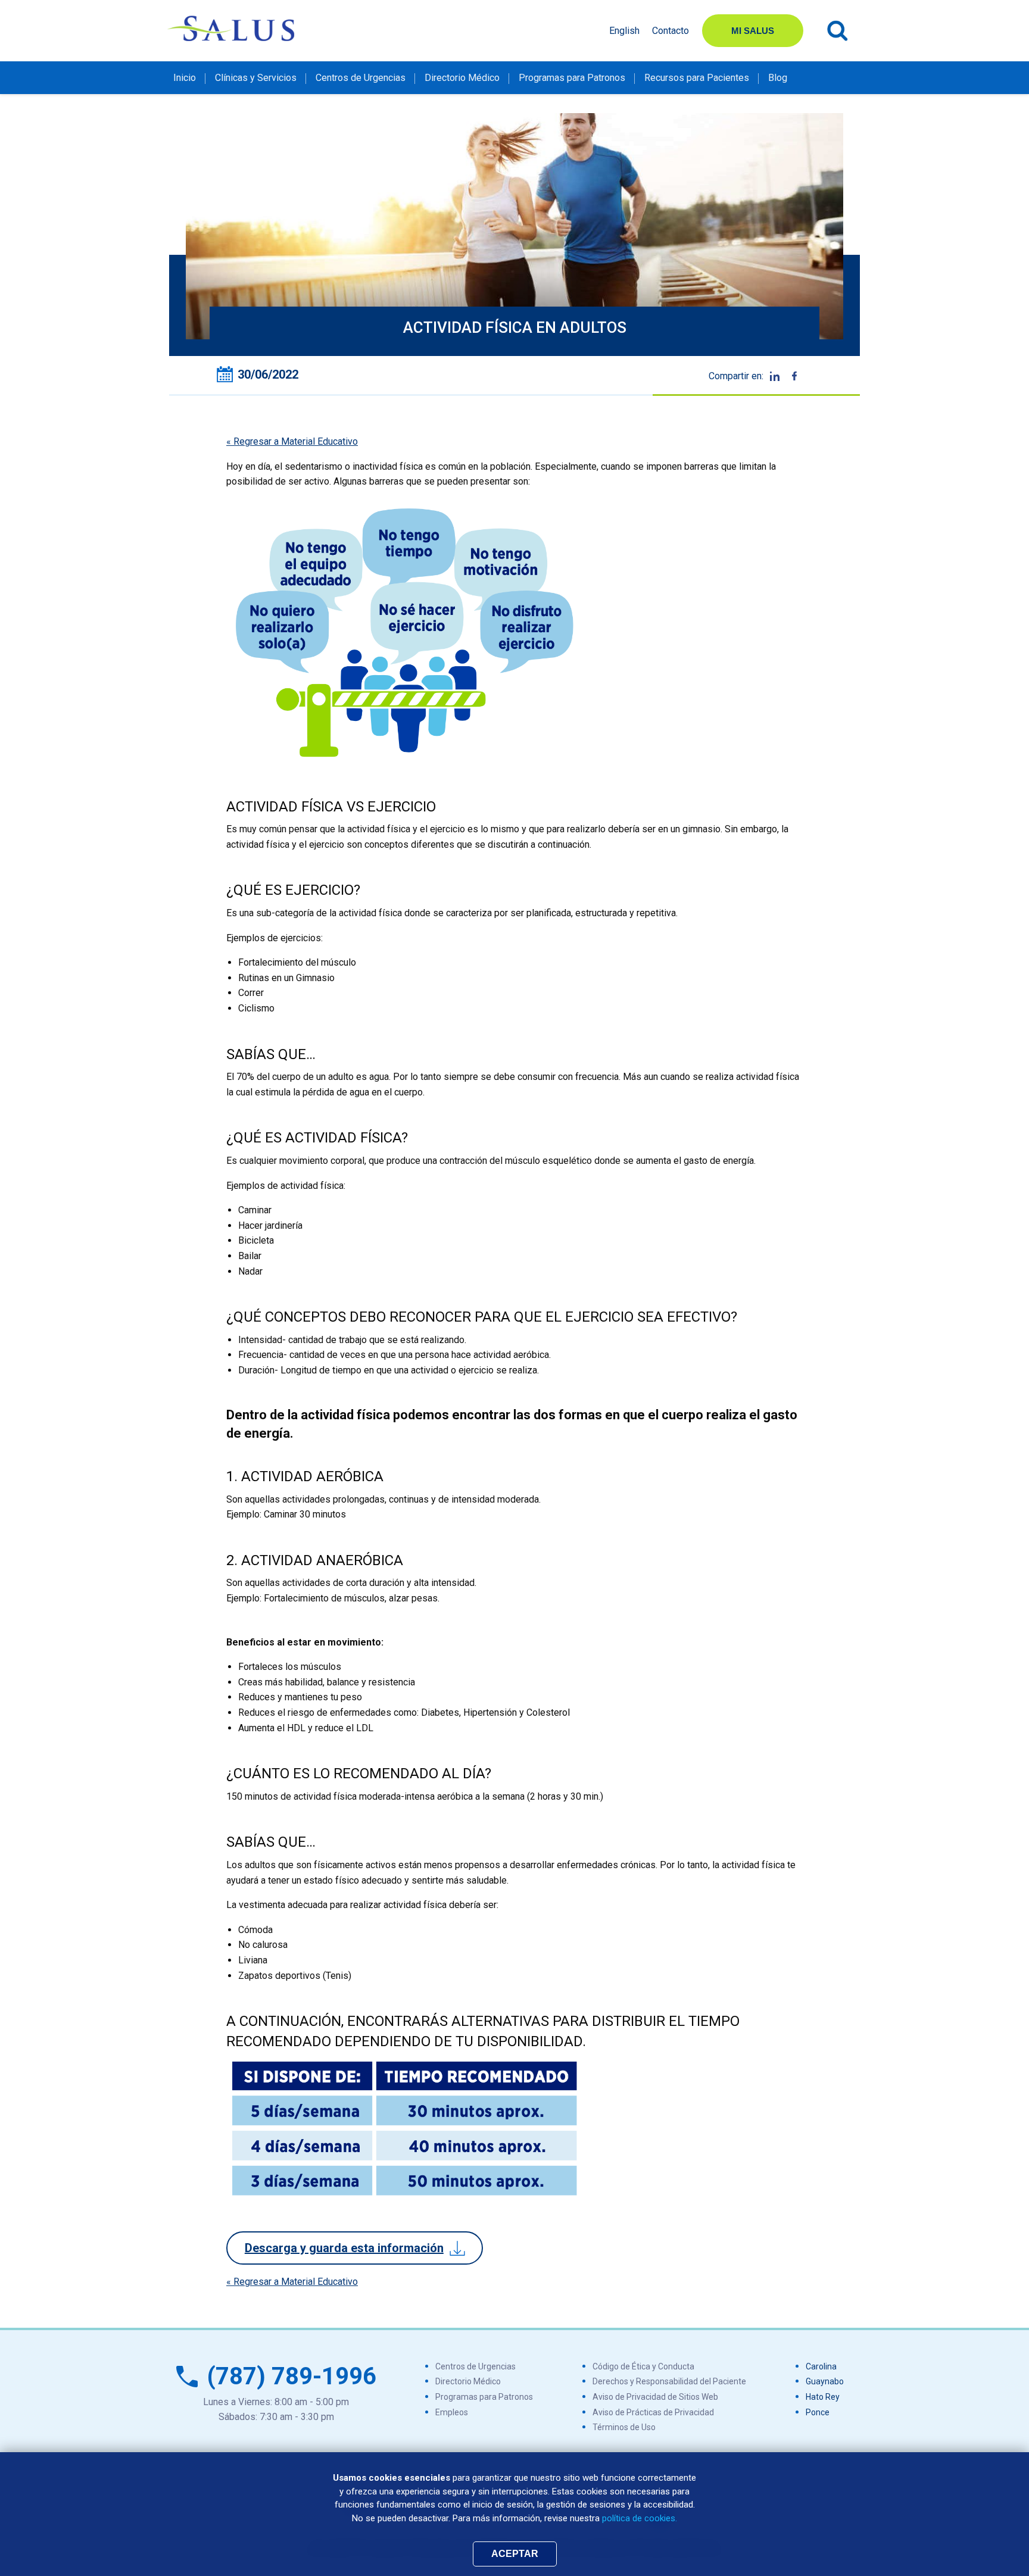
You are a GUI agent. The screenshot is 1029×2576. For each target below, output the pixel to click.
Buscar (838, 31)
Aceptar (515, 2554)
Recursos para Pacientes (697, 78)
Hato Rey (823, 2397)
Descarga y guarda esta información (344, 2248)
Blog (778, 78)
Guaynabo (825, 2381)
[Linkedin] (775, 376)
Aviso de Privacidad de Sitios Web (655, 2397)
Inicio (185, 78)
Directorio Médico (462, 78)
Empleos (452, 2412)
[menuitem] (185, 77)
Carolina (821, 2366)
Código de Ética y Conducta (643, 2366)
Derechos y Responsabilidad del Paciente (669, 2381)
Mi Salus (753, 31)
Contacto (671, 31)
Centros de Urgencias (361, 78)
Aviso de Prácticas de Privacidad (653, 2412)
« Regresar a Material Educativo (292, 441)
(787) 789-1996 (292, 2376)
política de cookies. (640, 2518)
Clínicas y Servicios (256, 78)
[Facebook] (794, 376)
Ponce (818, 2412)
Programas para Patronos (572, 78)
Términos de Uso (624, 2427)
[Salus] (232, 28)
